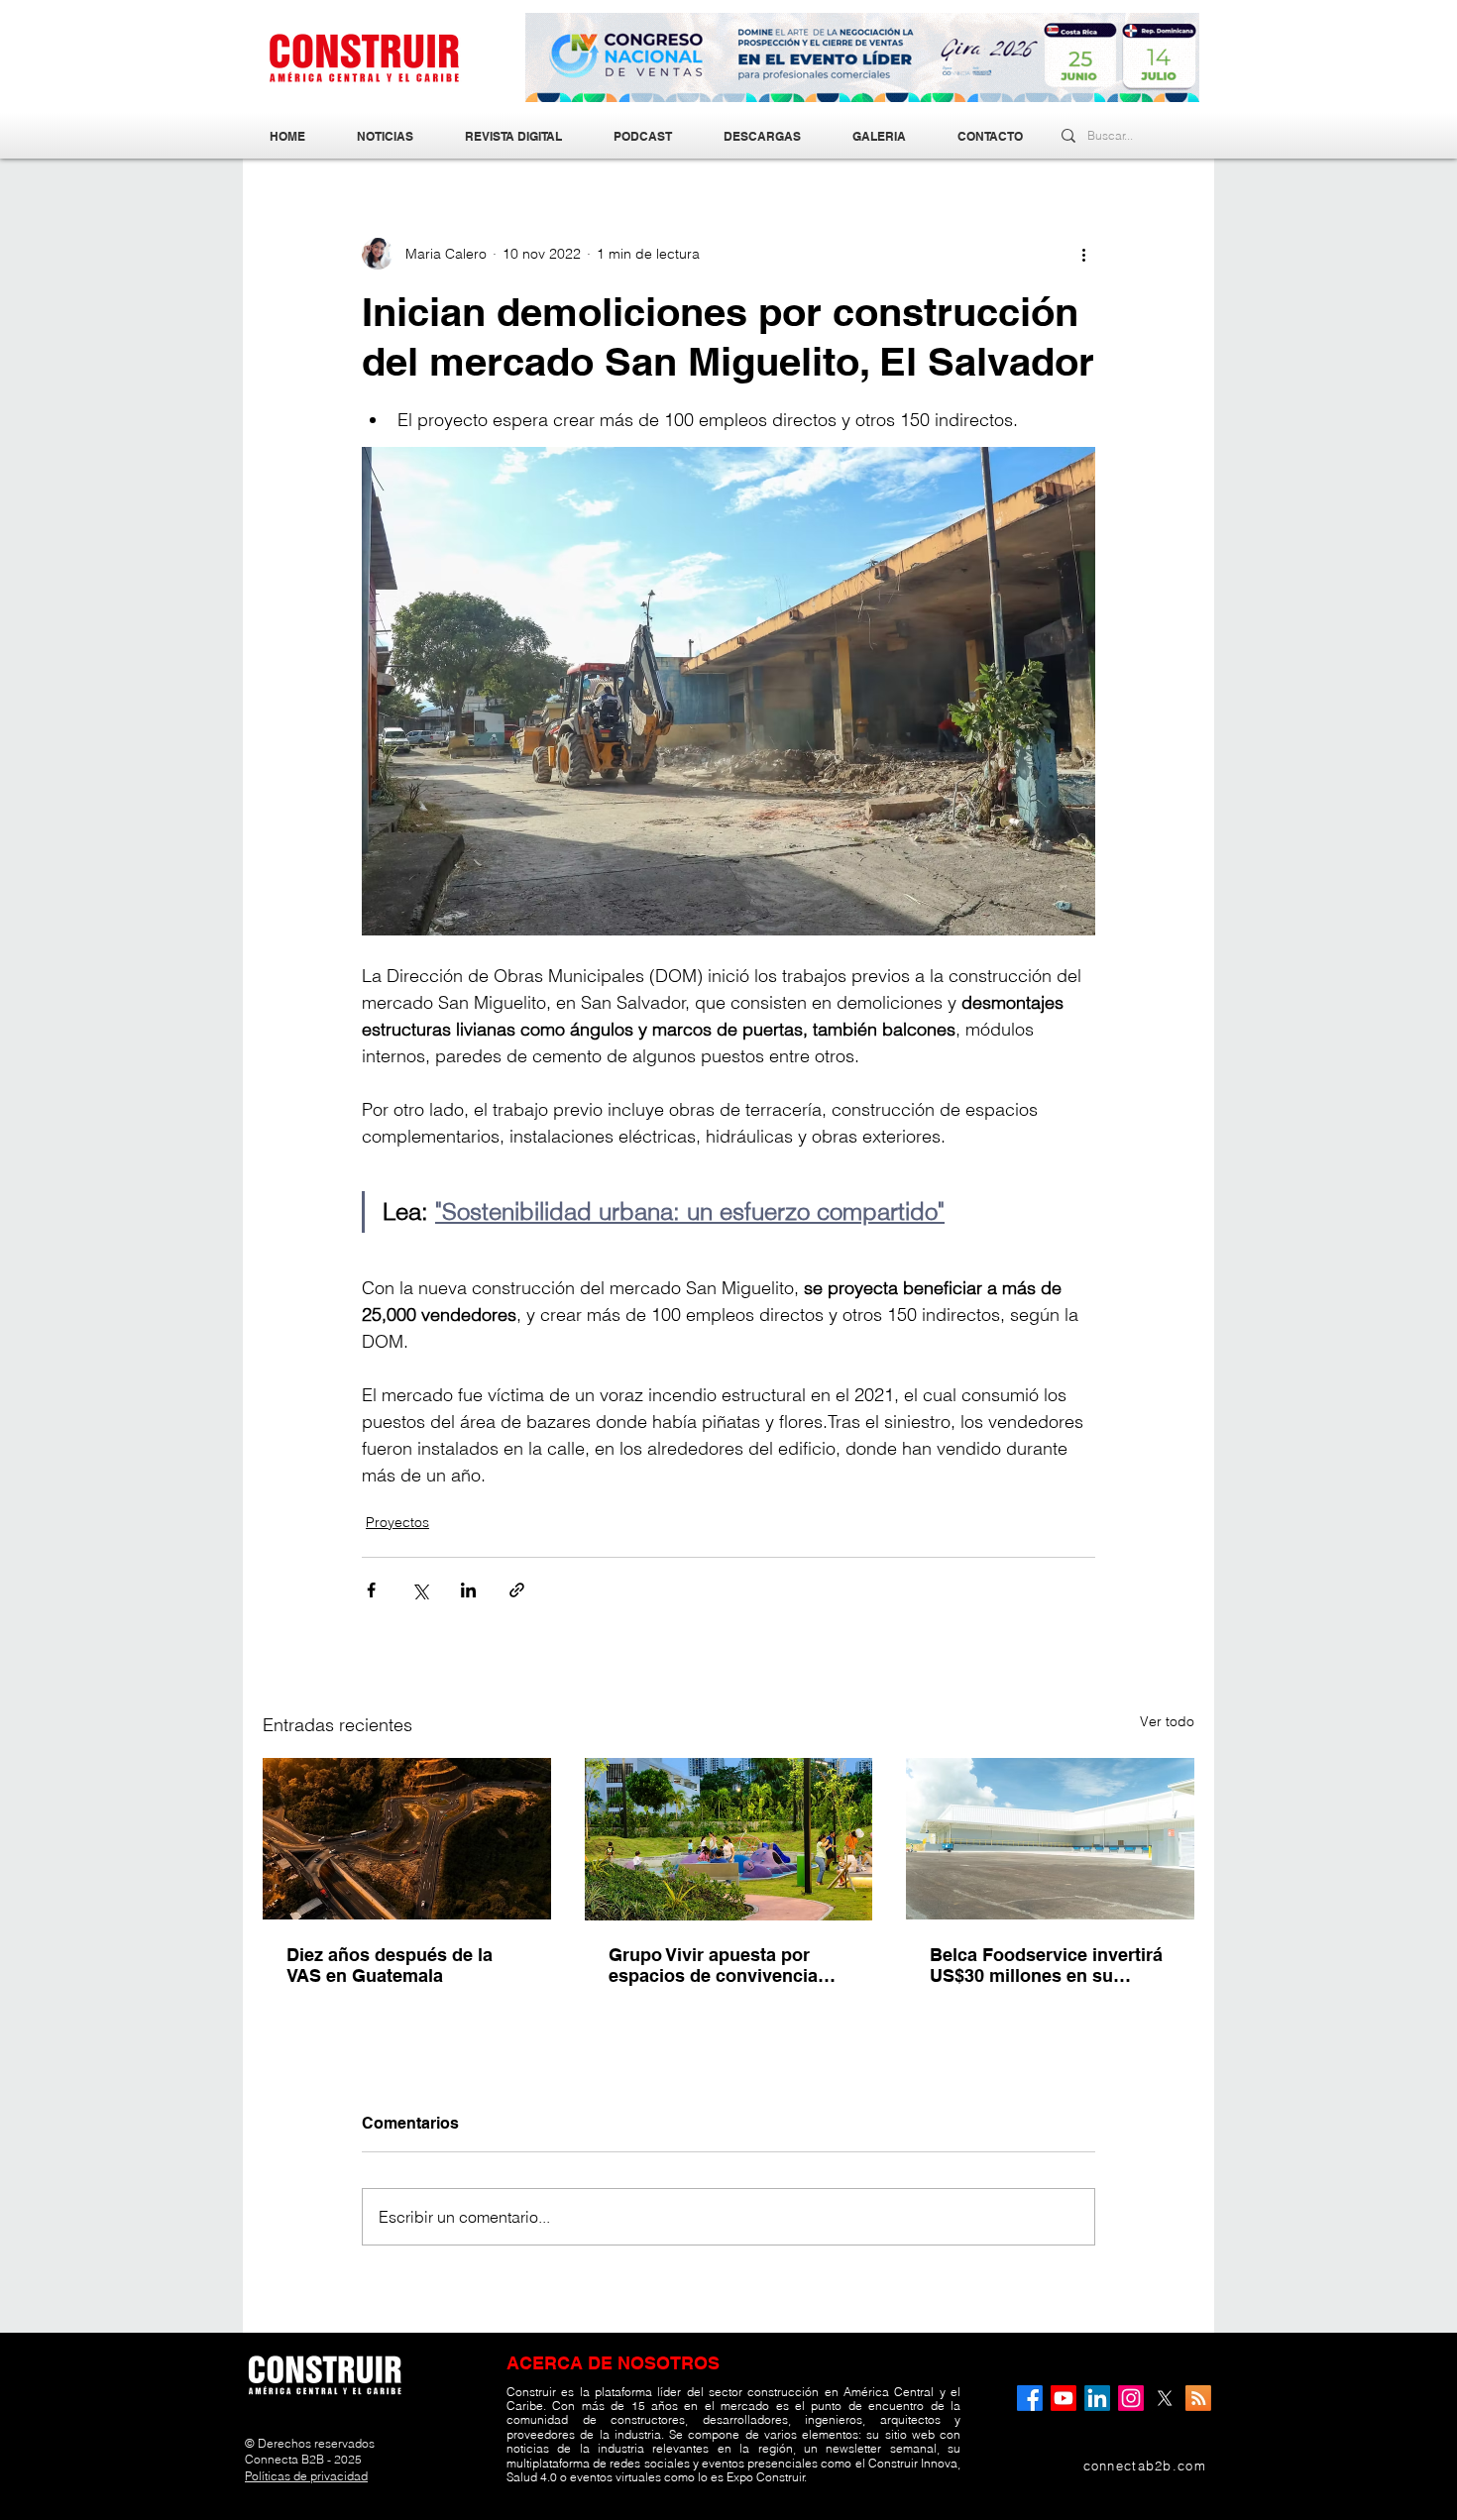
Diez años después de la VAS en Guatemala (390, 1965)
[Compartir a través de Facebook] (371, 1590)
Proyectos (397, 1522)
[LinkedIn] (1097, 2398)
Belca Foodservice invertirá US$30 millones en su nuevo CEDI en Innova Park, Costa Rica (1048, 1965)
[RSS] (1198, 2398)
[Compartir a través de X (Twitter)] (420, 1590)
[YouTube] (1064, 2398)
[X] (1165, 2398)
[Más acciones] (1083, 254)
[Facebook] (1030, 2398)
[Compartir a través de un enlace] (517, 1590)
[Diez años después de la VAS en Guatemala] (407, 1839)
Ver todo (1167, 1721)
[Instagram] (1131, 2398)
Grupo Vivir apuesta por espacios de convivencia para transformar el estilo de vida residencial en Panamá (728, 1965)
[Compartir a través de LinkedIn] (468, 1590)
